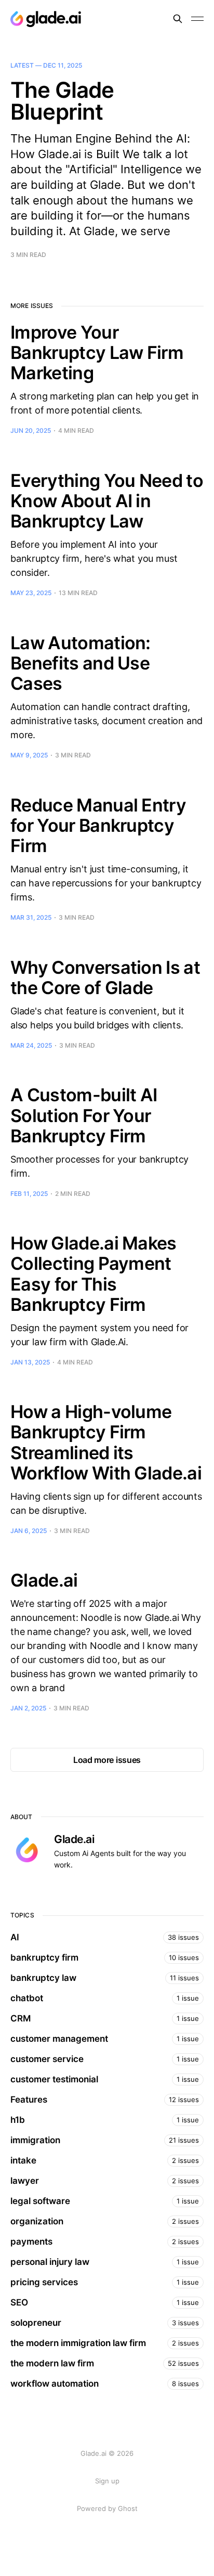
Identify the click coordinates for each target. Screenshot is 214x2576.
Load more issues (107, 1760)
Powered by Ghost (107, 2508)
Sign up (107, 2481)
